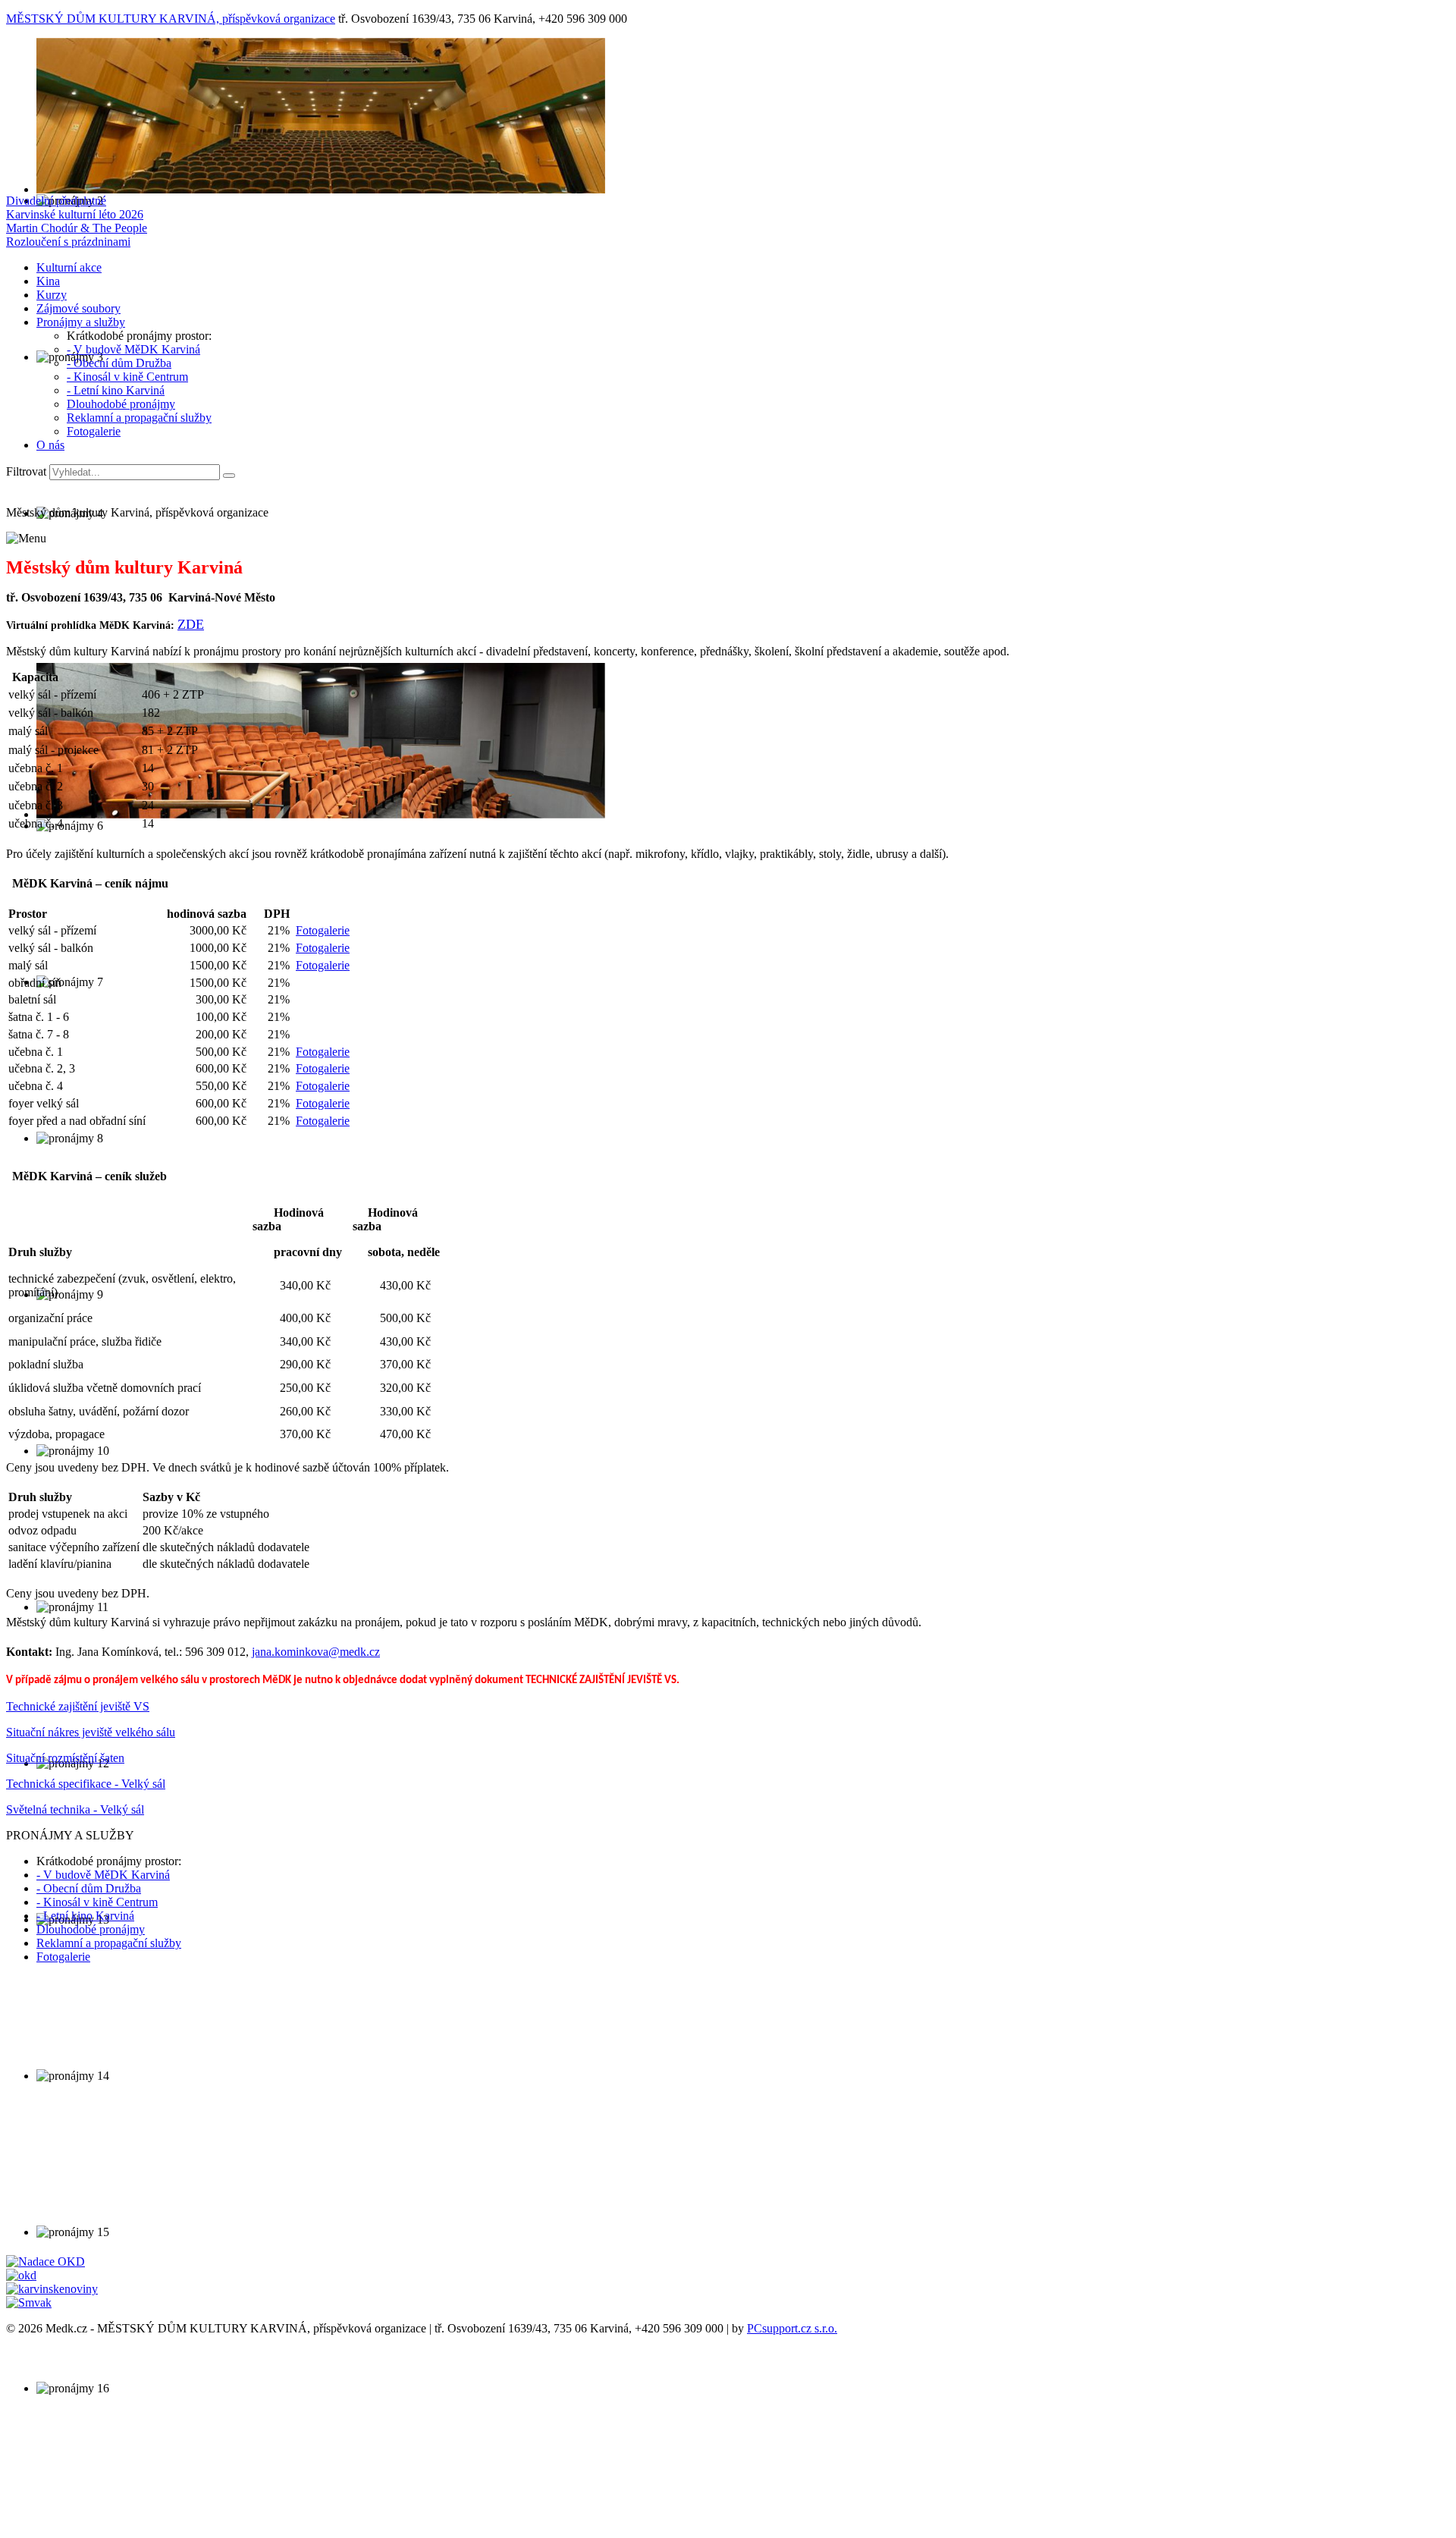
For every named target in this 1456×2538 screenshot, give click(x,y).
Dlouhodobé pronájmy (121, 404)
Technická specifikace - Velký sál (86, 1784)
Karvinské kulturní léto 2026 (75, 214)
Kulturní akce (69, 267)
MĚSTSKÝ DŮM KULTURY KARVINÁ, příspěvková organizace (171, 19)
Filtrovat (26, 471)
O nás (50, 445)
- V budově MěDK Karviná (133, 349)
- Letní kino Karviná (116, 390)
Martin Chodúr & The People (77, 228)
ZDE (191, 624)
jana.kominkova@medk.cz (316, 1652)
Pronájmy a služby (81, 322)
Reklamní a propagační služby (139, 418)
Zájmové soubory (78, 308)
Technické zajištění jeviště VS (78, 1706)
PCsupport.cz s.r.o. (792, 2328)
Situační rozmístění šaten (65, 1758)
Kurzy (52, 295)
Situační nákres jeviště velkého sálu (91, 1732)
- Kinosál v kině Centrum (127, 377)
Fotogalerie (94, 431)
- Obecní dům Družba (119, 363)
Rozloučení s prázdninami (68, 242)
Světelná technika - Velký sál (75, 1809)
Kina (48, 281)
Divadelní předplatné (56, 201)
